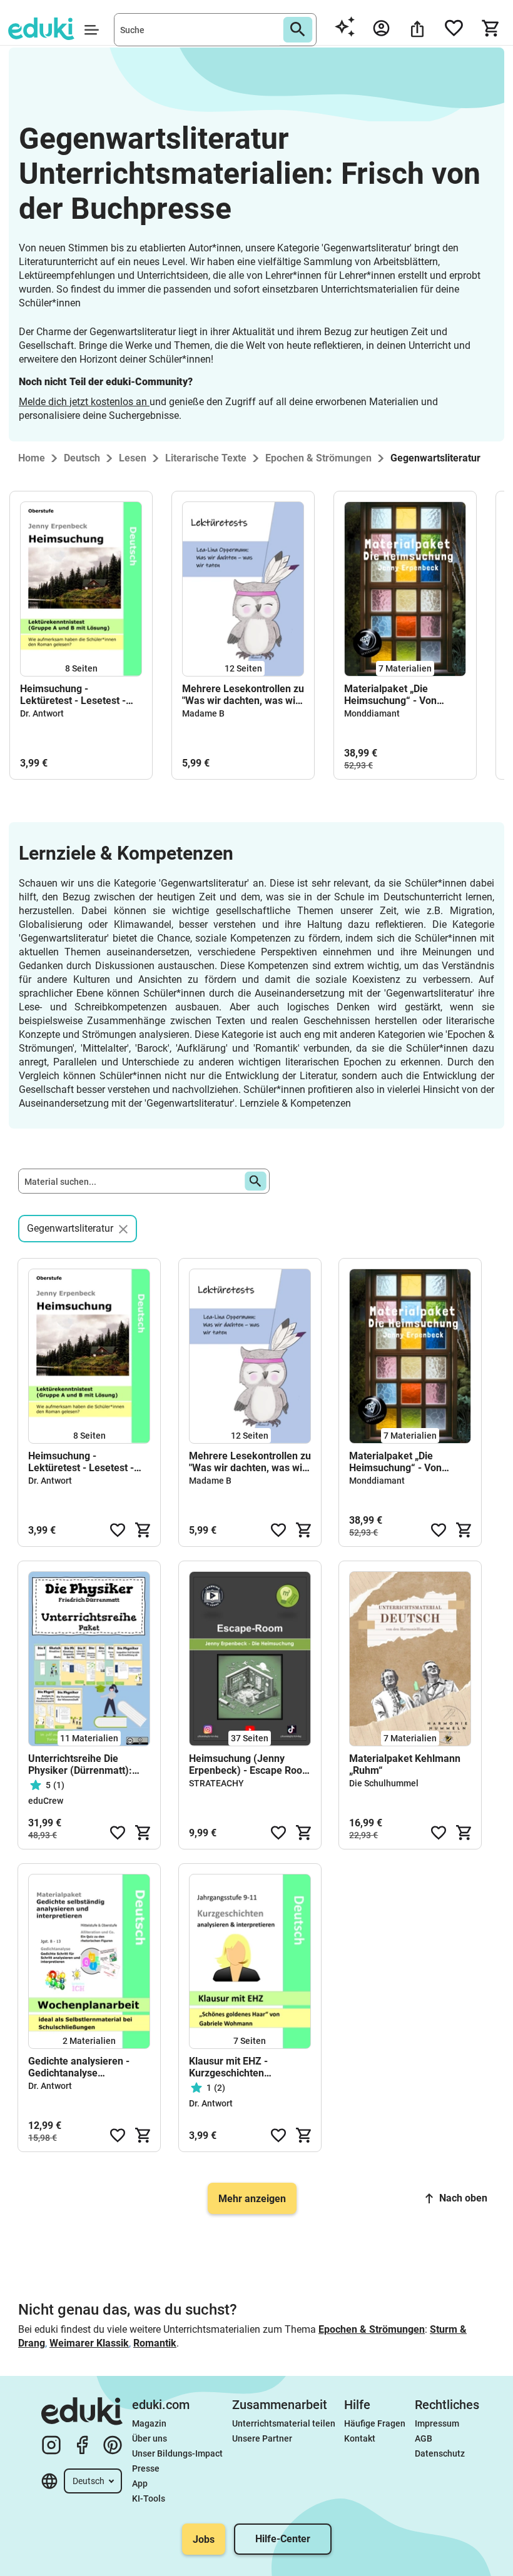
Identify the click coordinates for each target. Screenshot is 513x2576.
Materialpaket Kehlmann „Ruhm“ (405, 1764)
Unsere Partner (262, 2438)
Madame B (203, 713)
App (140, 2483)
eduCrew (46, 1801)
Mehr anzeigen (252, 2199)
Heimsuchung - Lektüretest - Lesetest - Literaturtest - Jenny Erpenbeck (73, 695)
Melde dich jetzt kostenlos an (84, 402)
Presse (146, 2468)
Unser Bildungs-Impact (177, 2453)
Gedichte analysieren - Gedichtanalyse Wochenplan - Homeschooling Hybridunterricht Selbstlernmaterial (79, 2067)
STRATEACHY (216, 1783)
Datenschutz (440, 2453)
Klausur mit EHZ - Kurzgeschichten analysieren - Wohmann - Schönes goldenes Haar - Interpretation (246, 2067)
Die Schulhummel (384, 1783)
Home (32, 458)
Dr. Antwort (42, 713)
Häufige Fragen (375, 2423)
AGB (424, 2438)
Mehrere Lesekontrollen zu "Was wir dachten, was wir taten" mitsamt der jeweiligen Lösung (243, 695)
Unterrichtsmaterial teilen (284, 2423)
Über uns (150, 2438)
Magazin (149, 2423)
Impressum (437, 2423)
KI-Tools (149, 2498)
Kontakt (360, 2438)
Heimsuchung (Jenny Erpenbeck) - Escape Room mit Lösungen (250, 1764)
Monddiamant (372, 713)
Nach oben (463, 2198)
